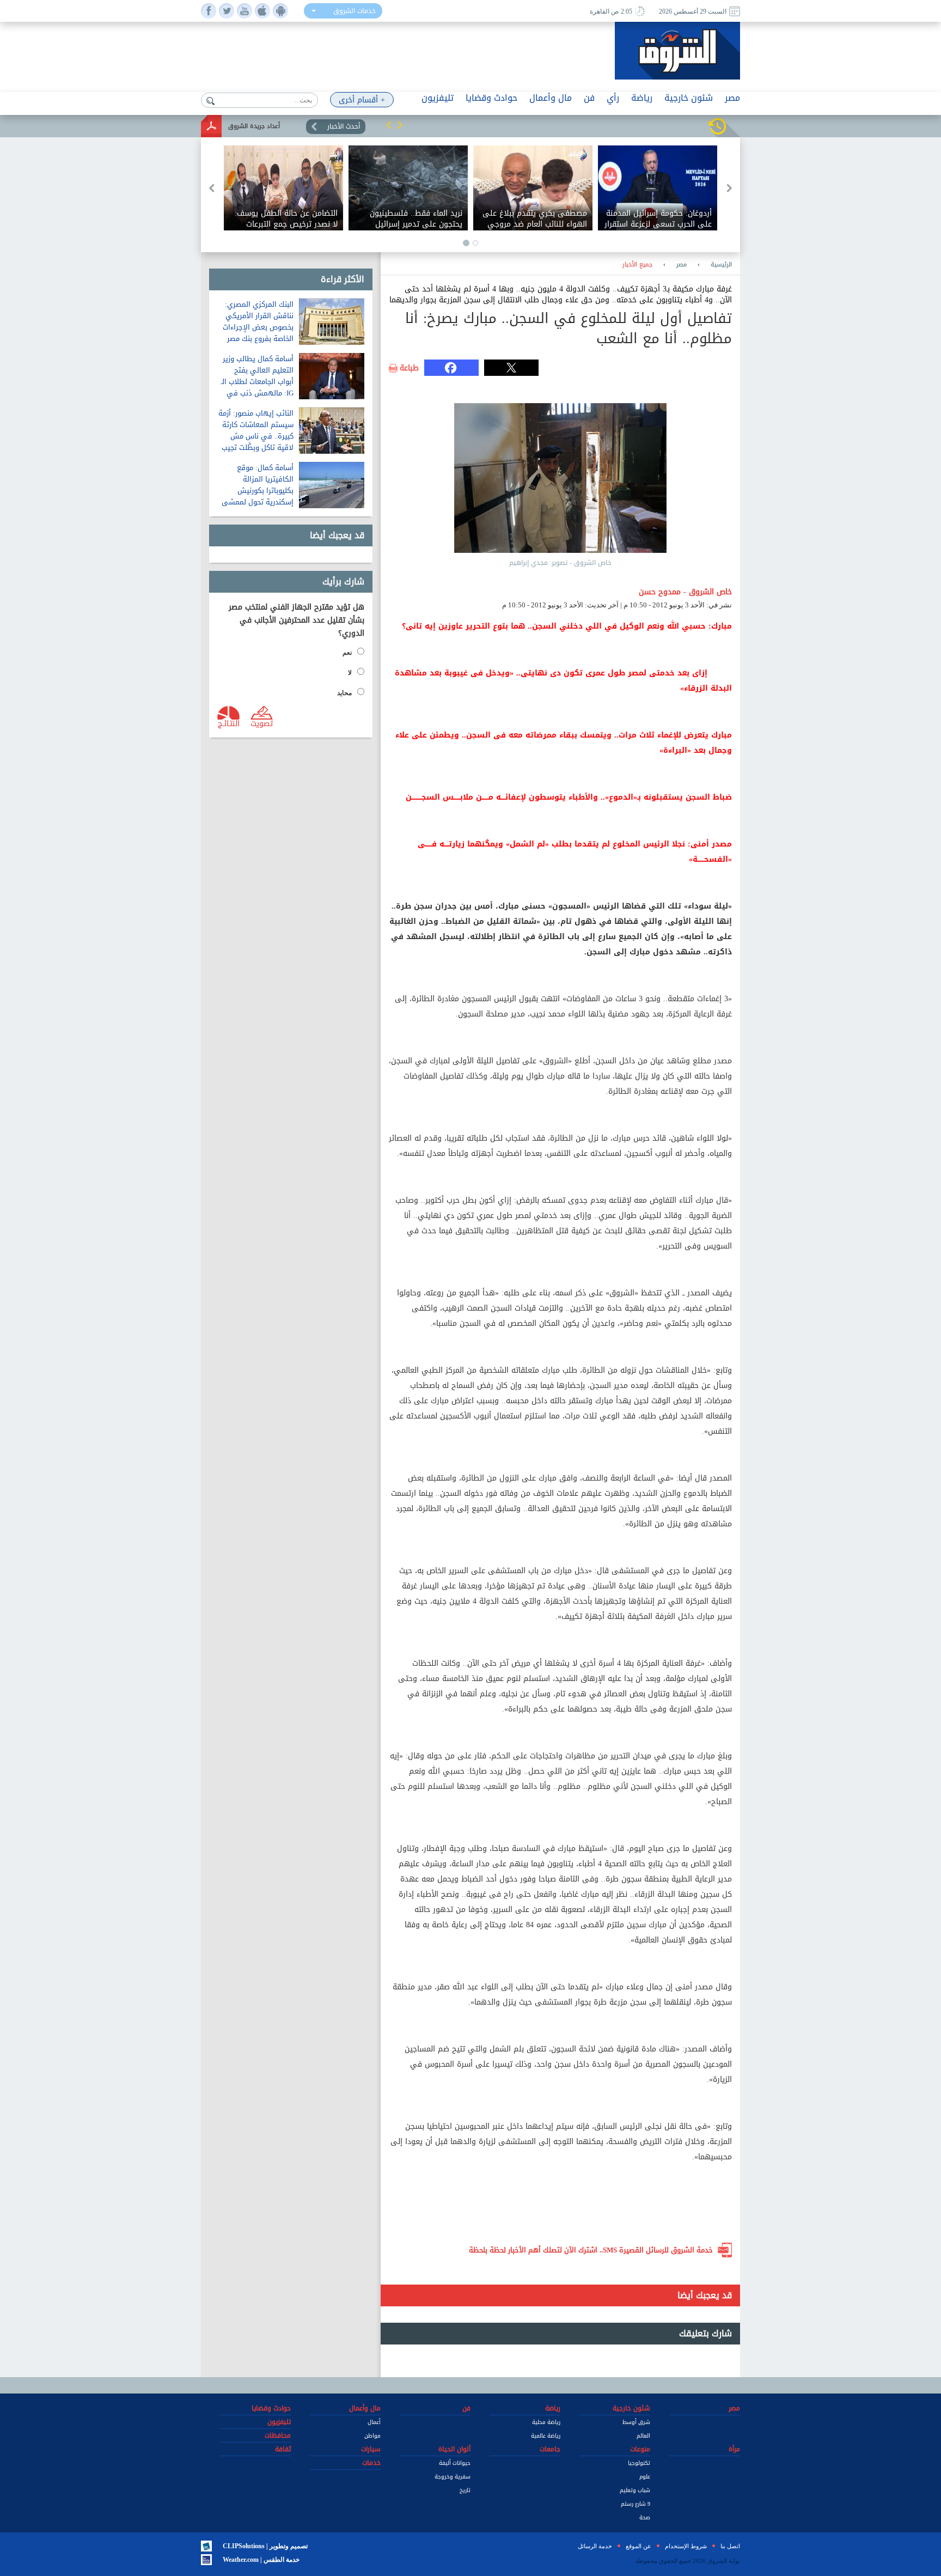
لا (350, 673)
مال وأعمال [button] (551, 98)
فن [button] (589, 98)
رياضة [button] (642, 98)
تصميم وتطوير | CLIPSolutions (265, 2546)
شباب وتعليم (635, 2490)
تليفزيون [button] (438, 98)
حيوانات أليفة (455, 2463)
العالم (643, 2436)
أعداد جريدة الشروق (254, 126)
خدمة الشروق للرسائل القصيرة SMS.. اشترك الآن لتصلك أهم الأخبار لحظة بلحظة (591, 2250)
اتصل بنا (730, 2546)
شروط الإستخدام (686, 2546)
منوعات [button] (640, 2449)
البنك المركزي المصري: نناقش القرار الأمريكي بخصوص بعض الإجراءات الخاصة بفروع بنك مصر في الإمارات (258, 327)
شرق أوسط (636, 2422)
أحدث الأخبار (344, 126)
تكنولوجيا (639, 2463)
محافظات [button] (278, 2435)
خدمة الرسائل (595, 2546)
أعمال (374, 2422)
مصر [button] (732, 98)
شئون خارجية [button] (689, 98)
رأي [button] (613, 98)
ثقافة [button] (283, 2449)
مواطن (372, 2436)
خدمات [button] (371, 2463)
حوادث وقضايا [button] (491, 98)
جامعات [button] (550, 2449)
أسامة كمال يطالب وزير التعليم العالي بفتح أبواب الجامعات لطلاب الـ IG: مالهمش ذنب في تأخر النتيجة (257, 382)
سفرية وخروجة (453, 2477)
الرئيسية (721, 265)
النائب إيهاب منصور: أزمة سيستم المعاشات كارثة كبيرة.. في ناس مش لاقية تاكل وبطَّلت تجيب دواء (256, 436)
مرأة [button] (734, 2449)
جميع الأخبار (637, 265)
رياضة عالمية (546, 2436)
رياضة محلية (546, 2422)
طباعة (409, 368)
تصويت (262, 723)
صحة (645, 2517)
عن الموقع (638, 2546)
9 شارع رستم (636, 2504)
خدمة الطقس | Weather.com (261, 2560)
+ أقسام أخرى (362, 100)
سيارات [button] (371, 2449)
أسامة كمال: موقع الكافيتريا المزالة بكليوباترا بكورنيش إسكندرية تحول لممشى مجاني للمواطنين (258, 491)
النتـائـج (229, 723)
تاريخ (465, 2490)
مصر (682, 265)
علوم (645, 2477)
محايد (344, 693)
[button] (389, 125)
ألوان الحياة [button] (454, 2449)
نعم (347, 653)
